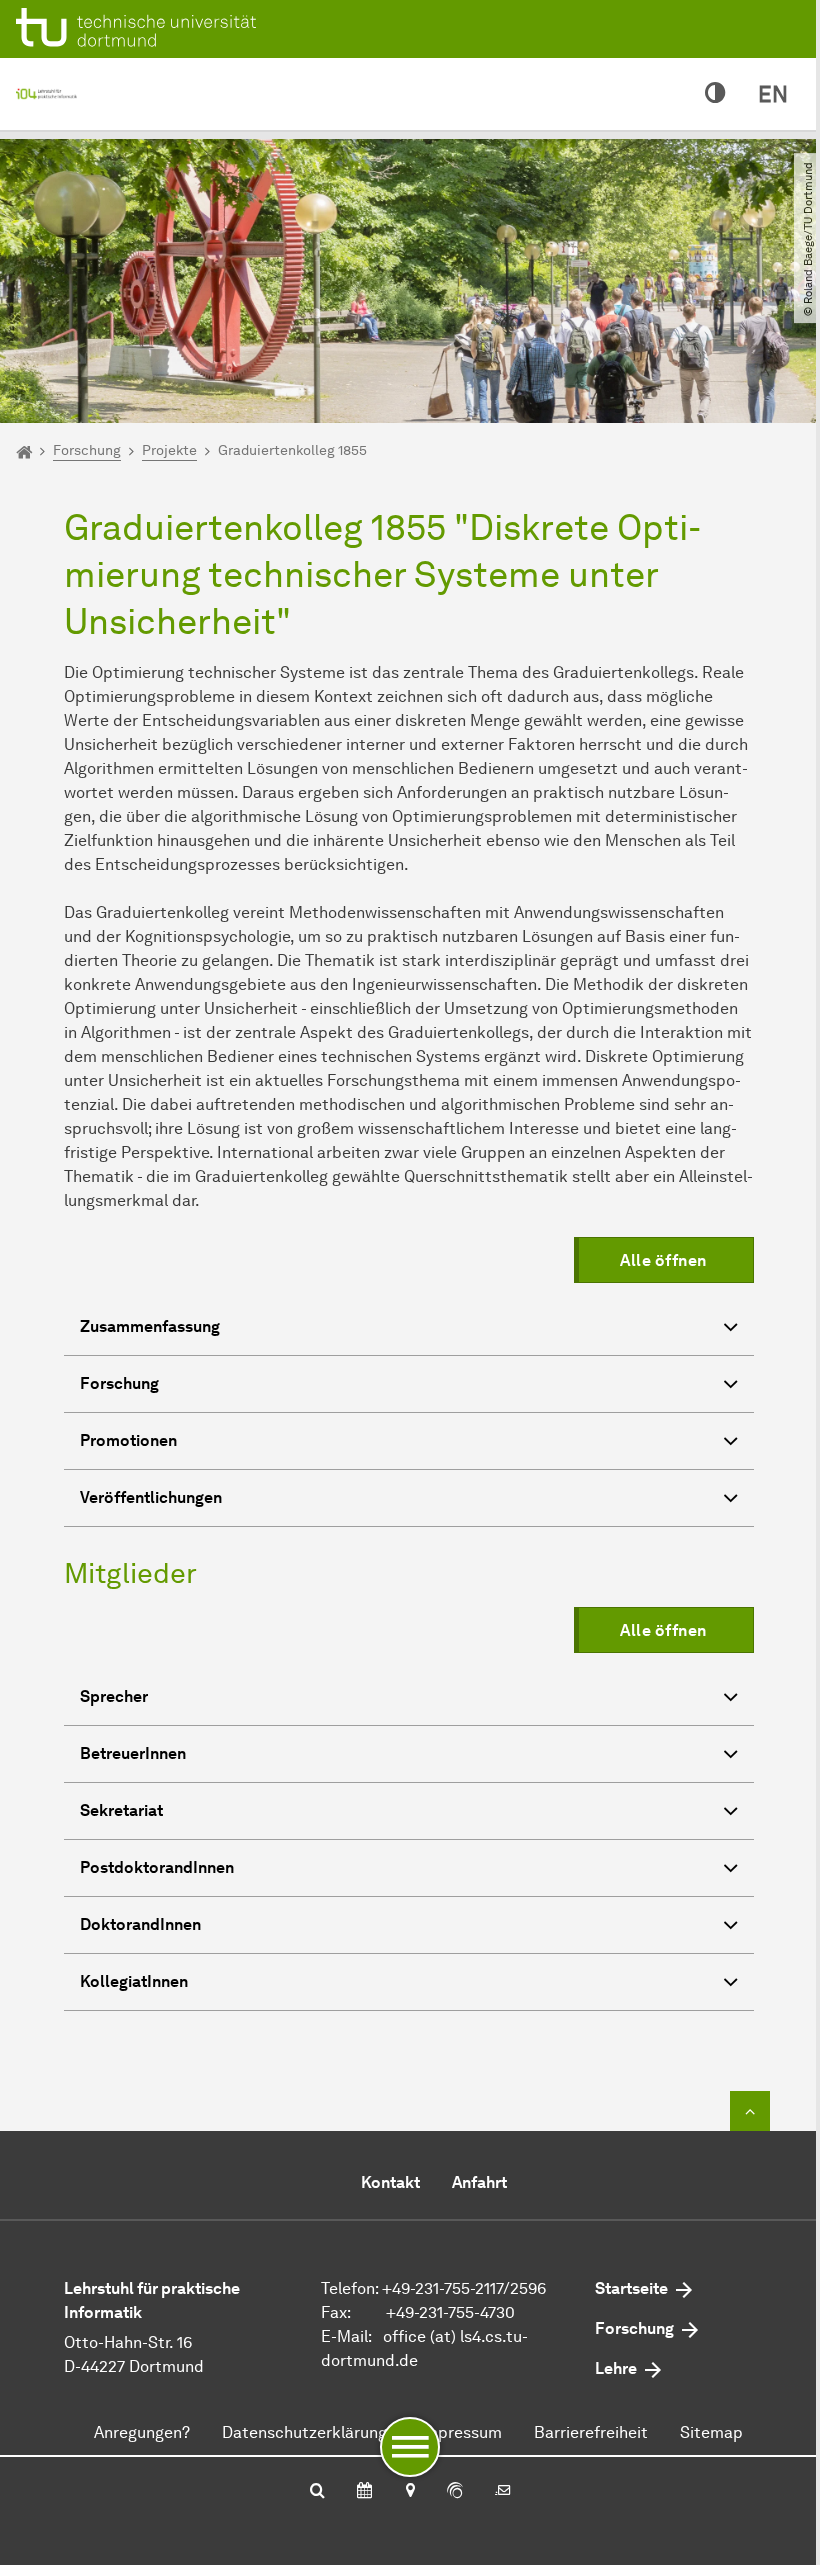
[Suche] (317, 2492)
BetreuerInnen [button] (133, 1753)
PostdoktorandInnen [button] (157, 1867)
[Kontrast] (715, 94)
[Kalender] (364, 2492)
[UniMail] (503, 2492)
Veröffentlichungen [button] (151, 1497)
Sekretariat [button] (121, 1810)
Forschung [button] (119, 1383)
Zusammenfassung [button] (150, 1326)
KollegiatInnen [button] (134, 1981)
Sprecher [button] (114, 1696)
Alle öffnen (663, 1260)
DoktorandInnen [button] (140, 1924)
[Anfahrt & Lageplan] (409, 2492)
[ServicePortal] (455, 2492)
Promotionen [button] (128, 1440)
